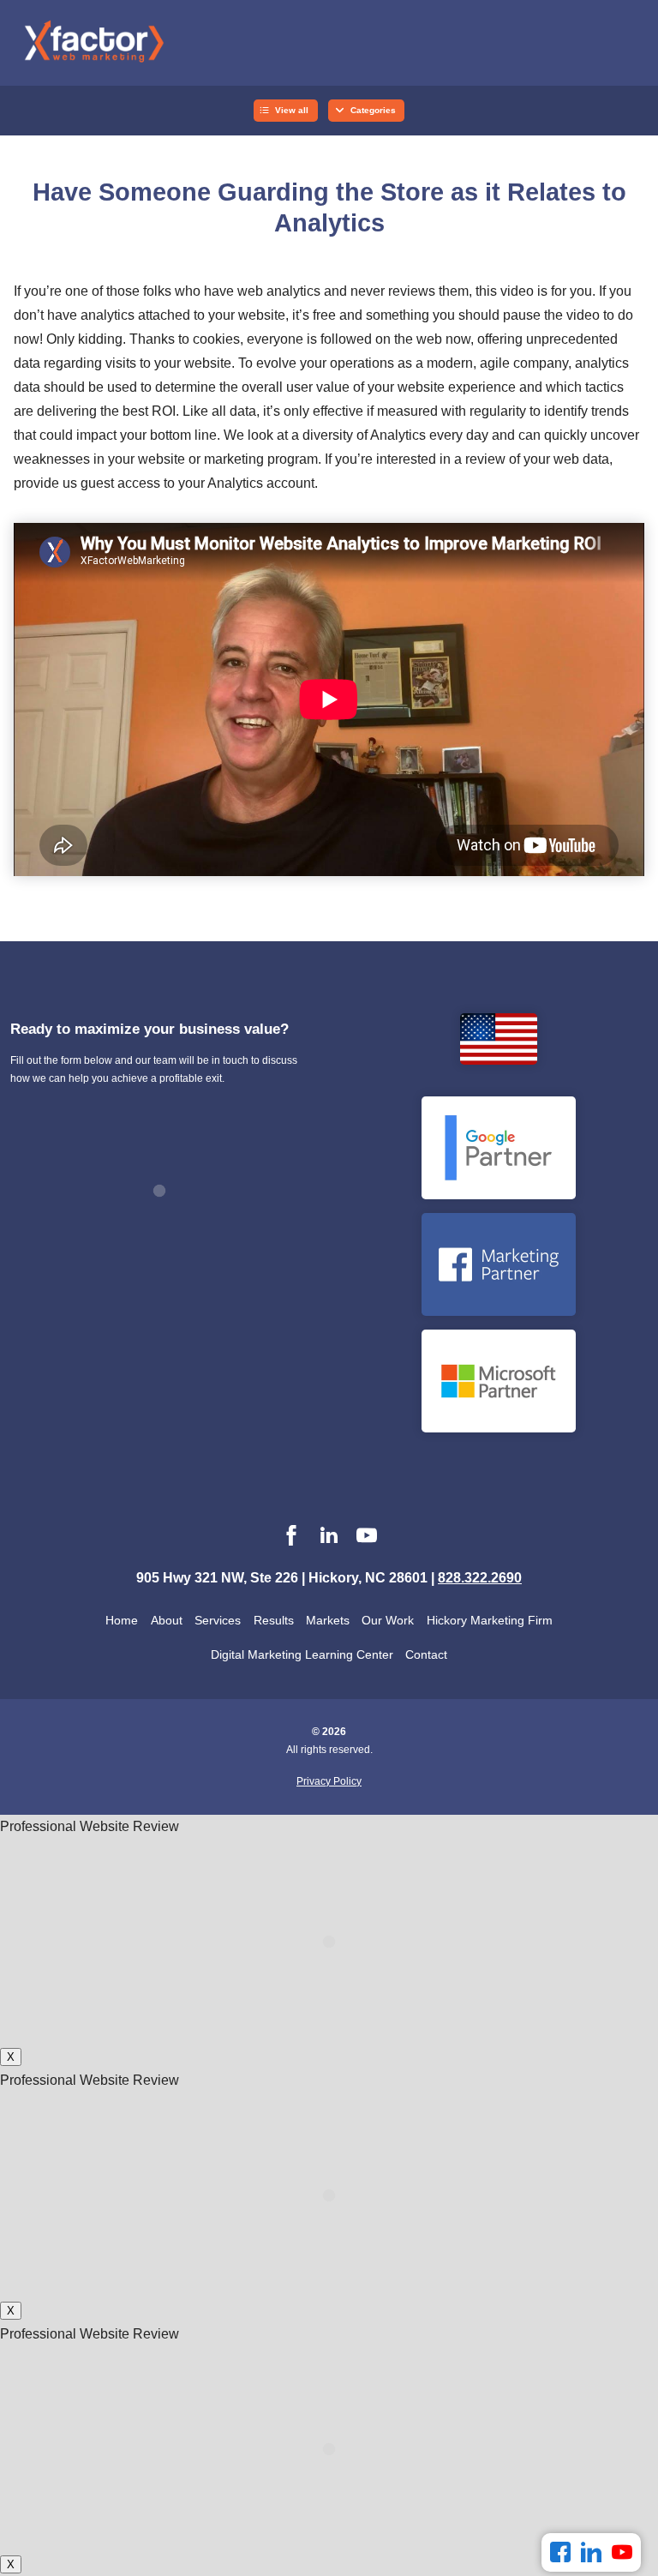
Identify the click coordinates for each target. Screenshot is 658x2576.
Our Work (388, 1620)
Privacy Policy (329, 1781)
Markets (328, 1620)
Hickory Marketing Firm (490, 1620)
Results (274, 1620)
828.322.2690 (480, 1578)
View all (292, 110)
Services (218, 1620)
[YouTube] (622, 2552)
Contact (426, 1654)
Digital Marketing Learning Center (302, 1654)
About (167, 1620)
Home (122, 1620)
